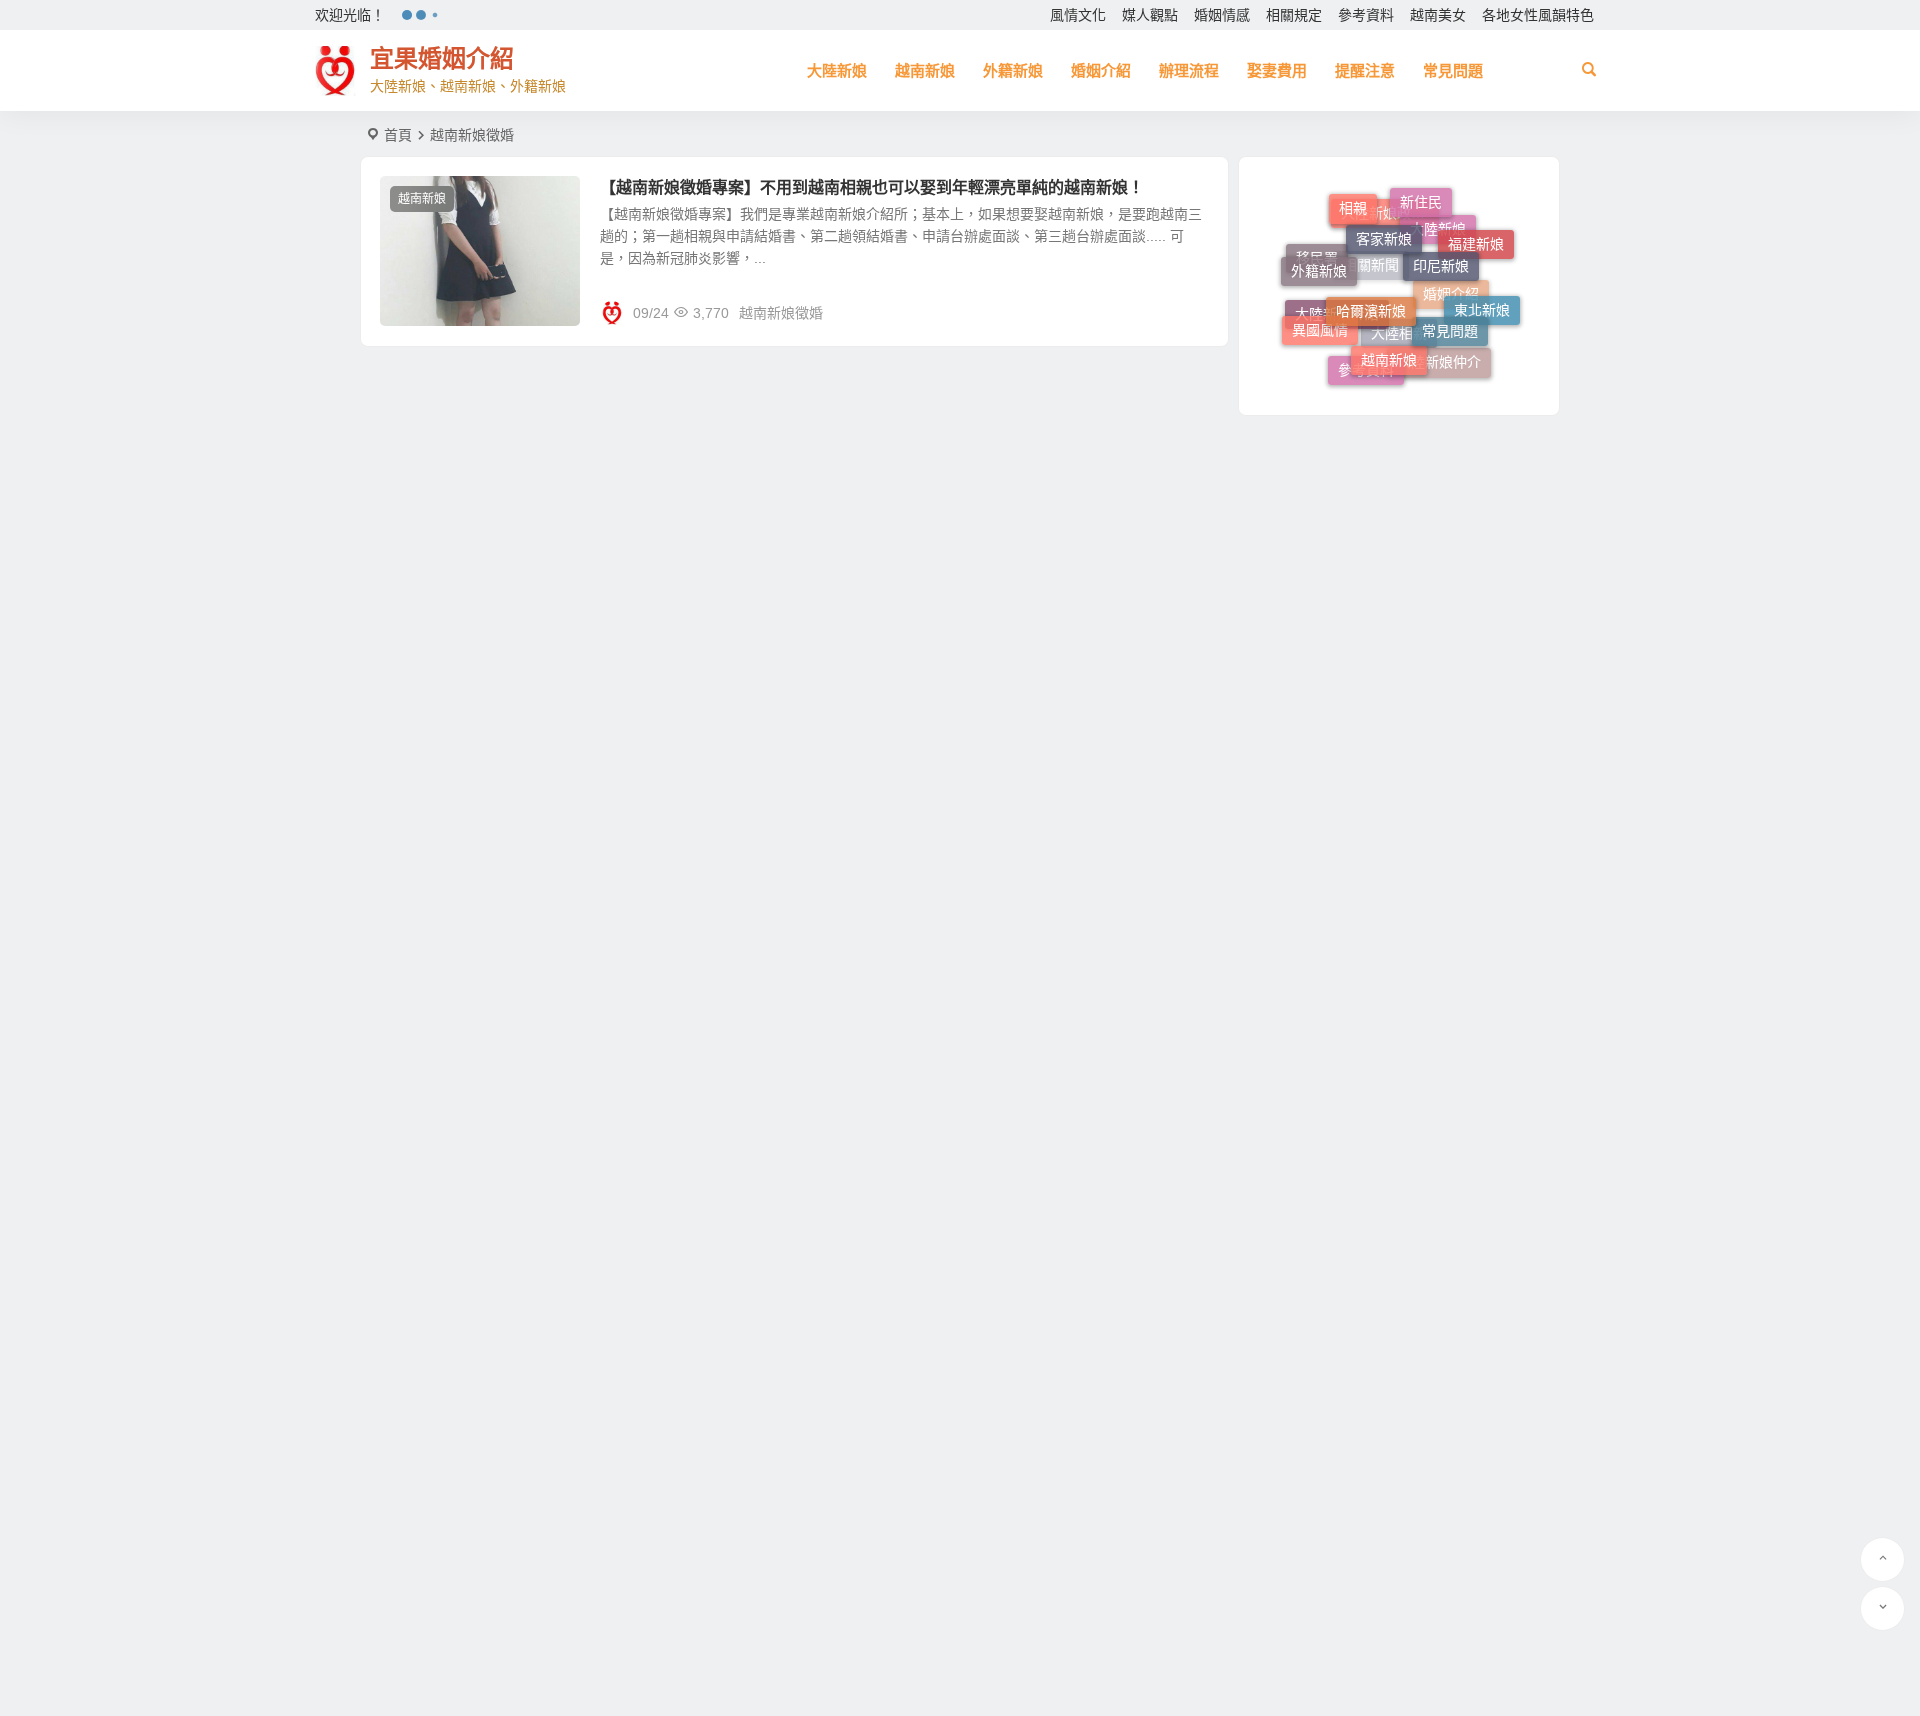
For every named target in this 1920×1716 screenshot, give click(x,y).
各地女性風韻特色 (1538, 15)
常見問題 (1453, 70)
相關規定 (1294, 15)
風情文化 (1078, 15)
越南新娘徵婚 (781, 313)
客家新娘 (1384, 220)
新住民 (1421, 199)
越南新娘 (925, 70)
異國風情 (1320, 324)
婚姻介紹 (1101, 70)
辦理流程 (1189, 70)
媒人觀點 (1150, 15)
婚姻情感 (1222, 15)
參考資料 (1366, 15)
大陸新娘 (837, 70)
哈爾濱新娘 (1371, 288)
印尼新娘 (1441, 246)
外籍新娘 (1013, 70)
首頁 (398, 135)
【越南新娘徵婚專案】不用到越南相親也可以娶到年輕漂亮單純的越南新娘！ (872, 187)
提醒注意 (1365, 70)
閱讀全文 (1190, 312)
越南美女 (1438, 15)
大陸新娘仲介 (1439, 365)
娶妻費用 (1277, 70)
